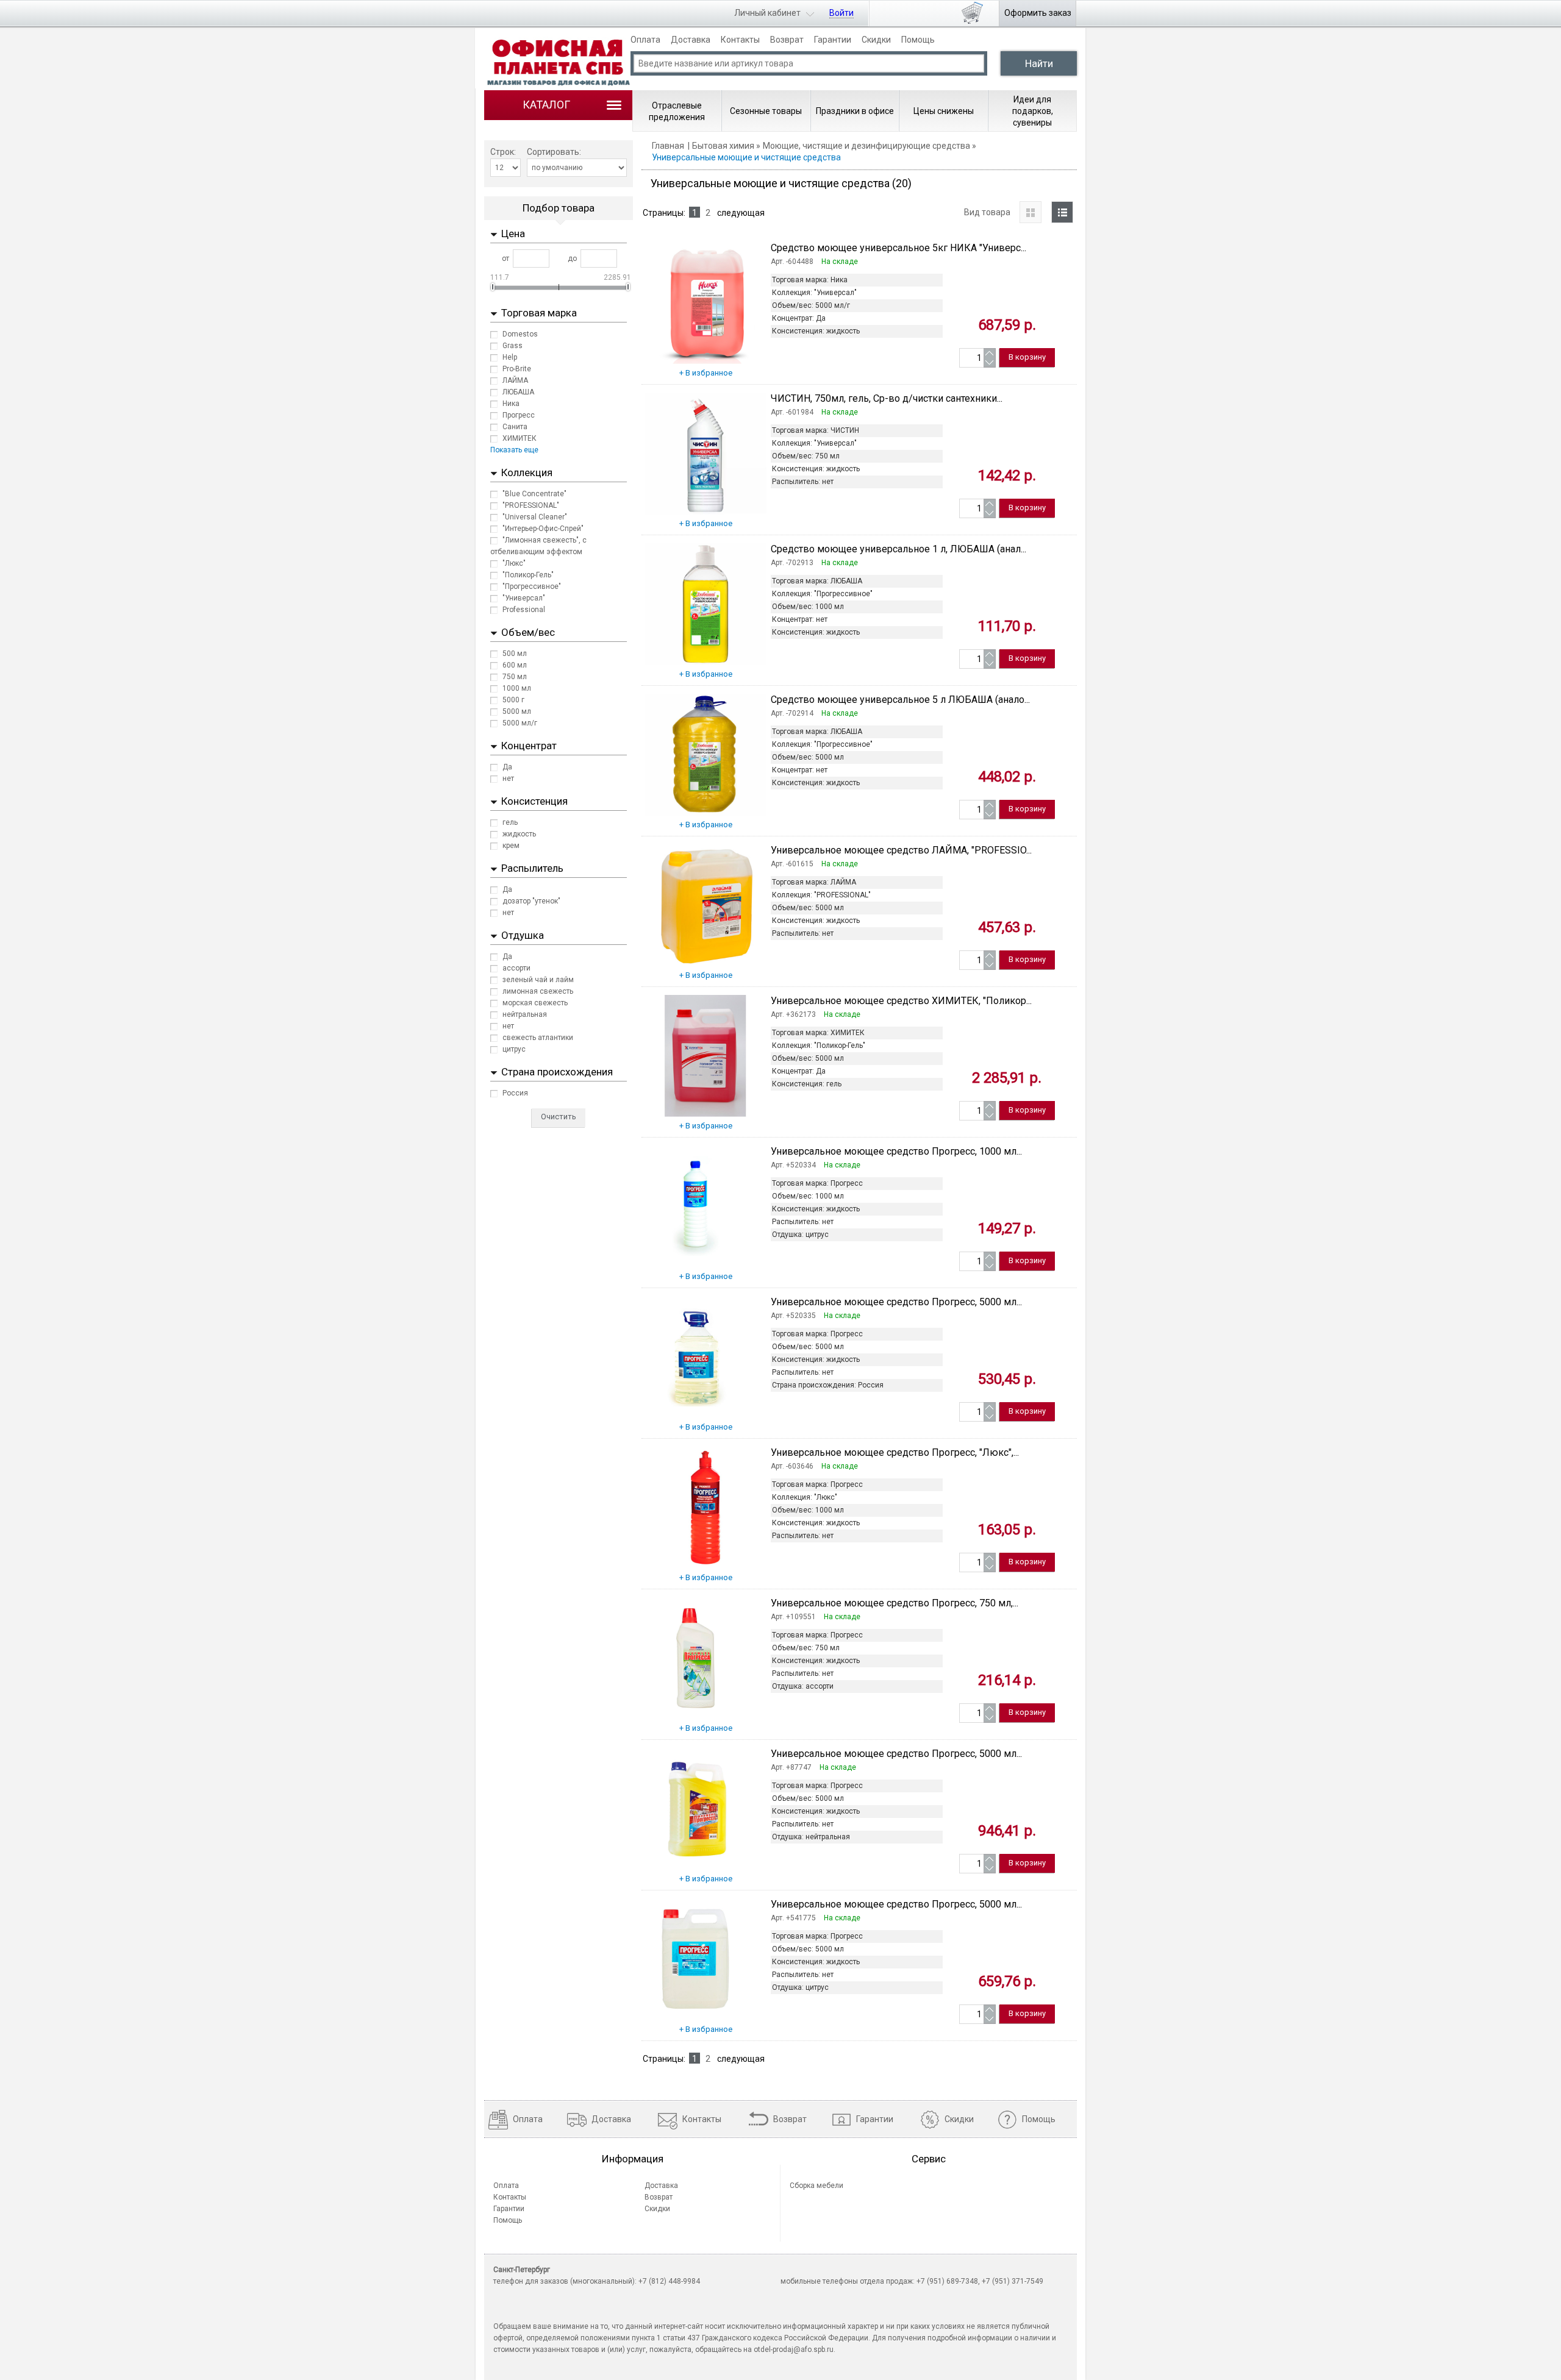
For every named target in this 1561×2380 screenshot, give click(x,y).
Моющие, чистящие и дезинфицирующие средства (866, 146)
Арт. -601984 (792, 412)
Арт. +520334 (793, 1165)
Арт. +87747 (791, 1767)
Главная (668, 146)
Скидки (876, 40)
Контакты (740, 40)
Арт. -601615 (792, 864)
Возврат (787, 40)
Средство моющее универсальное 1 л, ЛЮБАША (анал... (898, 549)
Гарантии (833, 40)
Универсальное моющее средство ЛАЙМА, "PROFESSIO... (901, 850)
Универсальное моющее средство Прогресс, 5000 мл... (896, 1302)
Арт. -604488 (792, 262)
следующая (741, 213)
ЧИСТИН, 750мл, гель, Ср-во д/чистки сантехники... (887, 398)
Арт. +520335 (793, 1316)
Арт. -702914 (792, 713)
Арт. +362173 (793, 1014)
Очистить (559, 1117)
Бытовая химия (723, 146)
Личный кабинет (767, 13)
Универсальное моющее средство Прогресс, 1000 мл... (896, 1151)
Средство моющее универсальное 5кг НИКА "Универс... (898, 248)
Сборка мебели (816, 2186)
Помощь (918, 40)
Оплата (645, 40)
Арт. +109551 (793, 1617)
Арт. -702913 (792, 563)
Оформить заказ (1038, 13)
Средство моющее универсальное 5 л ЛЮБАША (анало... (900, 700)
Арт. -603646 (792, 1466)
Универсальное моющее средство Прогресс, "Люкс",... (895, 1452)
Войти (841, 13)
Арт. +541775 (793, 1918)
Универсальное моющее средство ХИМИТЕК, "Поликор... (901, 1001)
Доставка (691, 40)
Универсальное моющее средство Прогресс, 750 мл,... (895, 1603)
